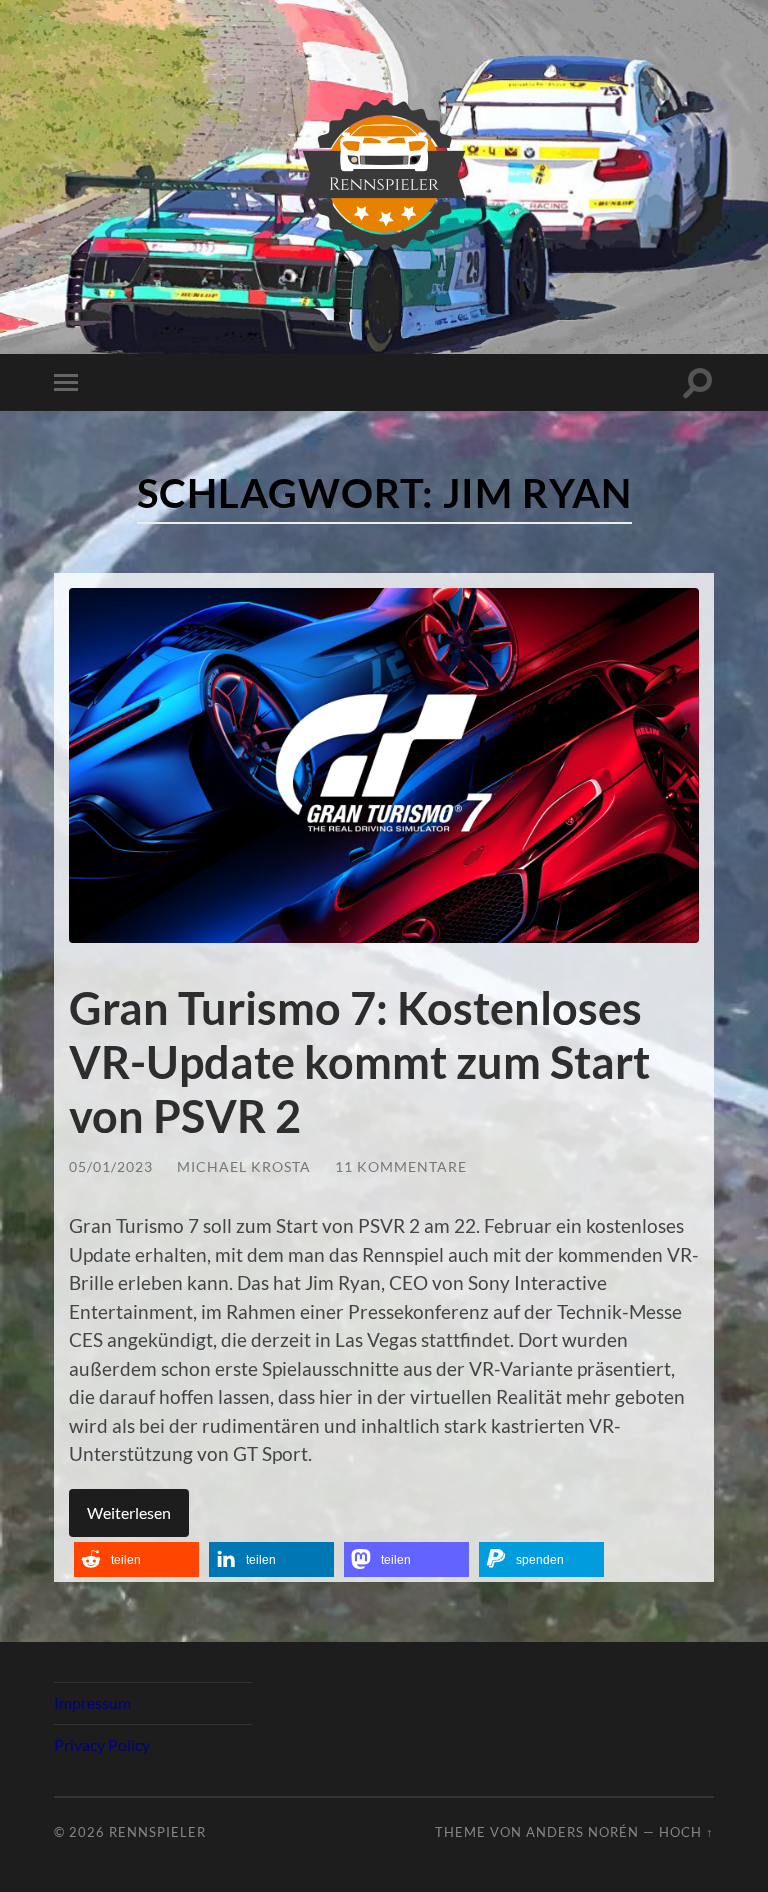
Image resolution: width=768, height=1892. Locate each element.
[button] (136, 1559)
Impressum (92, 1702)
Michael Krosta (244, 1166)
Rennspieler (157, 1832)
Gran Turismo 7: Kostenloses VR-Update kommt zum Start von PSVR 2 (359, 1062)
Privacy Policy (102, 1744)
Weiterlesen (129, 1512)
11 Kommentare (401, 1166)
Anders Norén (582, 1832)
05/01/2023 (111, 1166)
